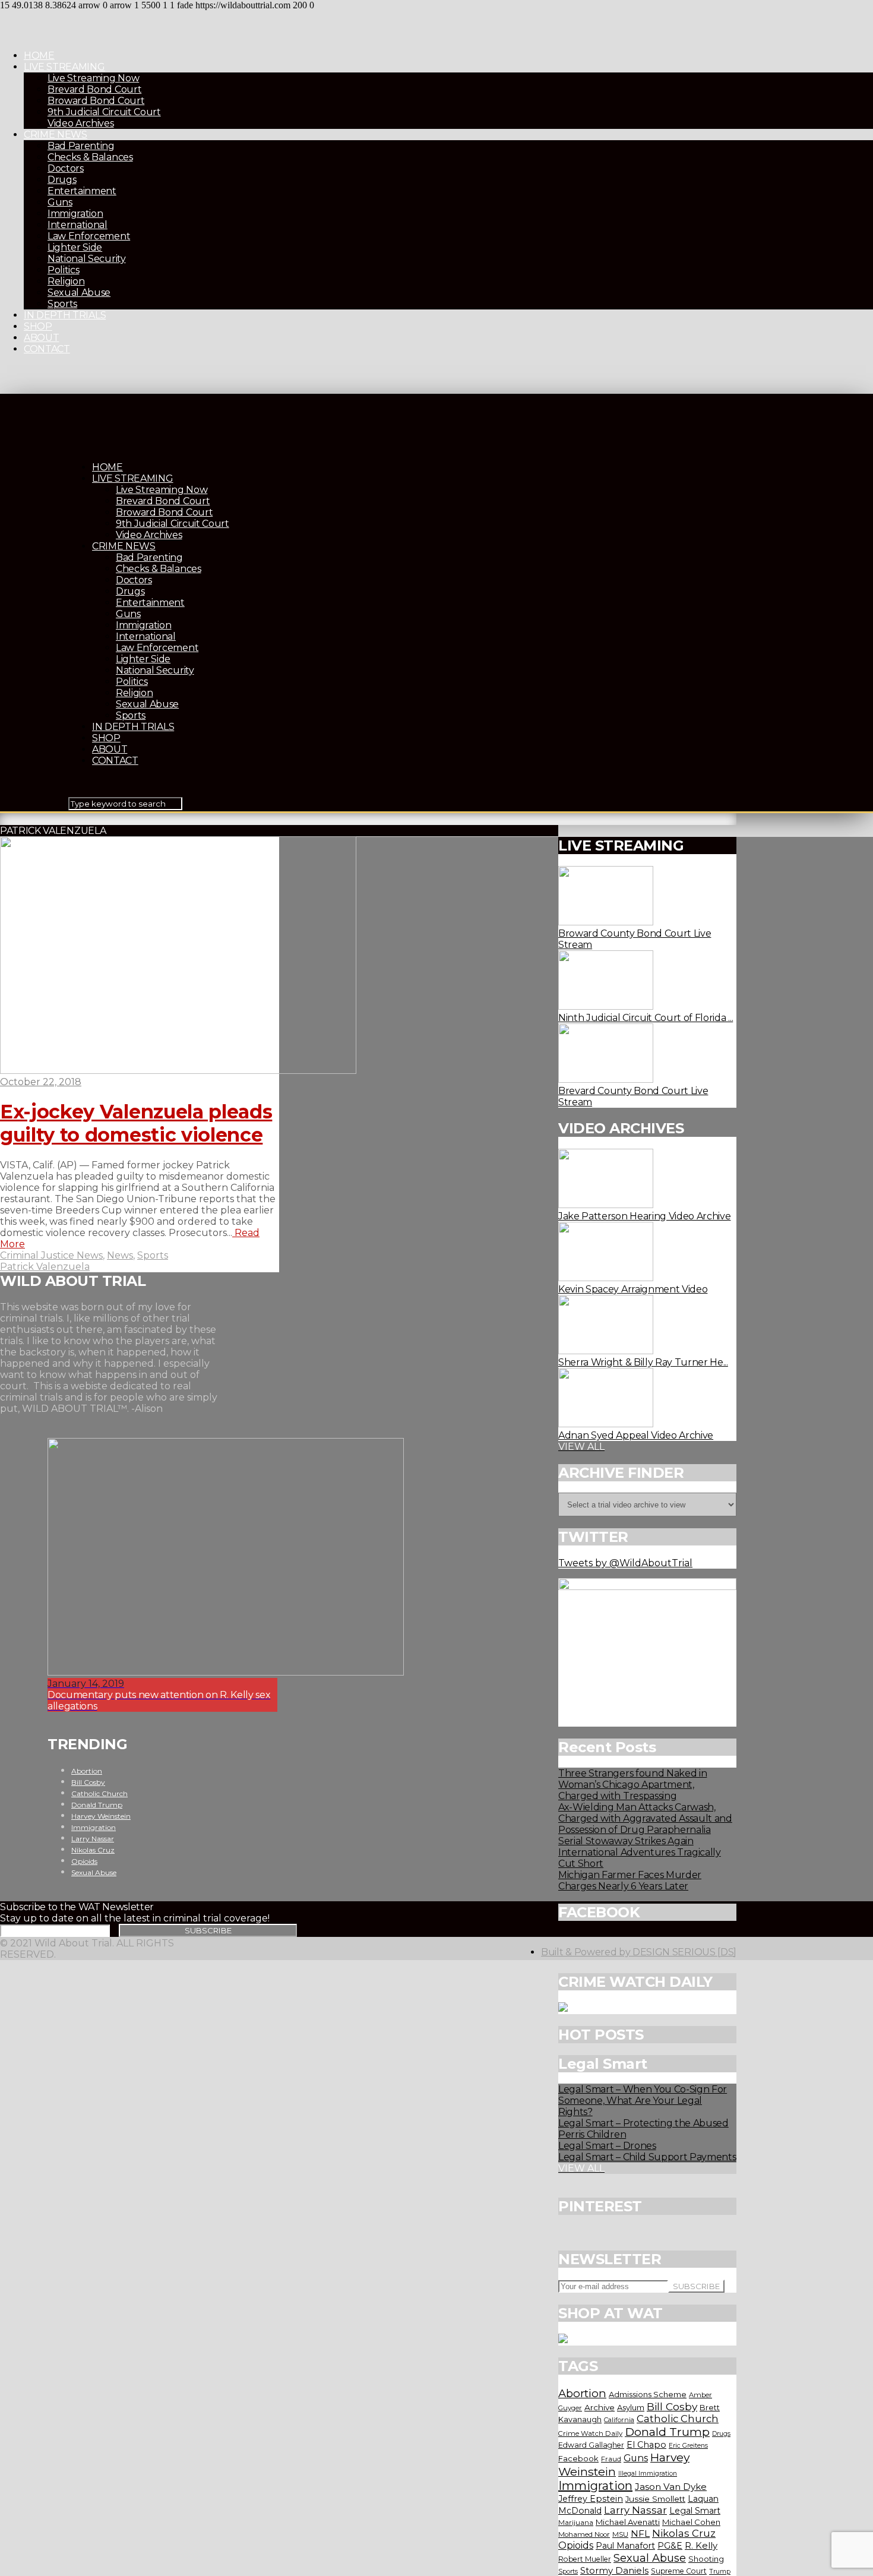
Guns (60, 202)
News (120, 1255)
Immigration (75, 214)
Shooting (706, 2559)
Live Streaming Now (93, 78)
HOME (39, 56)
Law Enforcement (89, 236)
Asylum (631, 2407)
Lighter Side (75, 247)
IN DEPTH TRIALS (65, 315)
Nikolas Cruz (684, 2533)
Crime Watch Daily (590, 2433)
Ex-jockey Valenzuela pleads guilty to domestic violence (136, 1123)
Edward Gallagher (591, 2445)
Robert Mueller (585, 2559)
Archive (600, 2407)
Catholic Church (678, 2419)
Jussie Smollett (655, 2499)
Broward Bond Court (96, 101)
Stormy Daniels (614, 2571)
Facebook (578, 2458)
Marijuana (576, 2523)
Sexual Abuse (79, 293)
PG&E (670, 2546)
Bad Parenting (81, 146)
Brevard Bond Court (94, 89)
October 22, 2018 (41, 1082)
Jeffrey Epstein (591, 2499)
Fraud (611, 2459)
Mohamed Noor (584, 2534)
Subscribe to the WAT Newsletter (77, 1907)
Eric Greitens (688, 2446)
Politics (63, 270)
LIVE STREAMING (64, 67)
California (619, 2420)
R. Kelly (701, 2546)
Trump (720, 2571)
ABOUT (41, 338)
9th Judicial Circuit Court (104, 112)
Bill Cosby (672, 2406)
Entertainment (82, 191)
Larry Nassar (635, 2510)
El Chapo (646, 2445)
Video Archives (81, 123)
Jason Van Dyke (671, 2487)
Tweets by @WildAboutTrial (625, 1563)
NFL (640, 2534)
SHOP (38, 326)
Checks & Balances (90, 157)
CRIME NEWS (56, 135)
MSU (620, 2534)
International (78, 225)
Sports (62, 304)
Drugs (62, 180)
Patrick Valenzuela (45, 1267)
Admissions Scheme (648, 2394)
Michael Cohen (691, 2522)
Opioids (576, 2545)
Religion (66, 281)
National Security (87, 259)
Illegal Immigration (648, 2474)
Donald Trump (667, 2432)
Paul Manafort (625, 2546)
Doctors (66, 168)
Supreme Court (679, 2571)
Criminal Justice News (51, 1255)
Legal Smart (695, 2511)
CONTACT (47, 349)
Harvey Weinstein (101, 1816)
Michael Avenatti (628, 2522)
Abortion (582, 2393)
